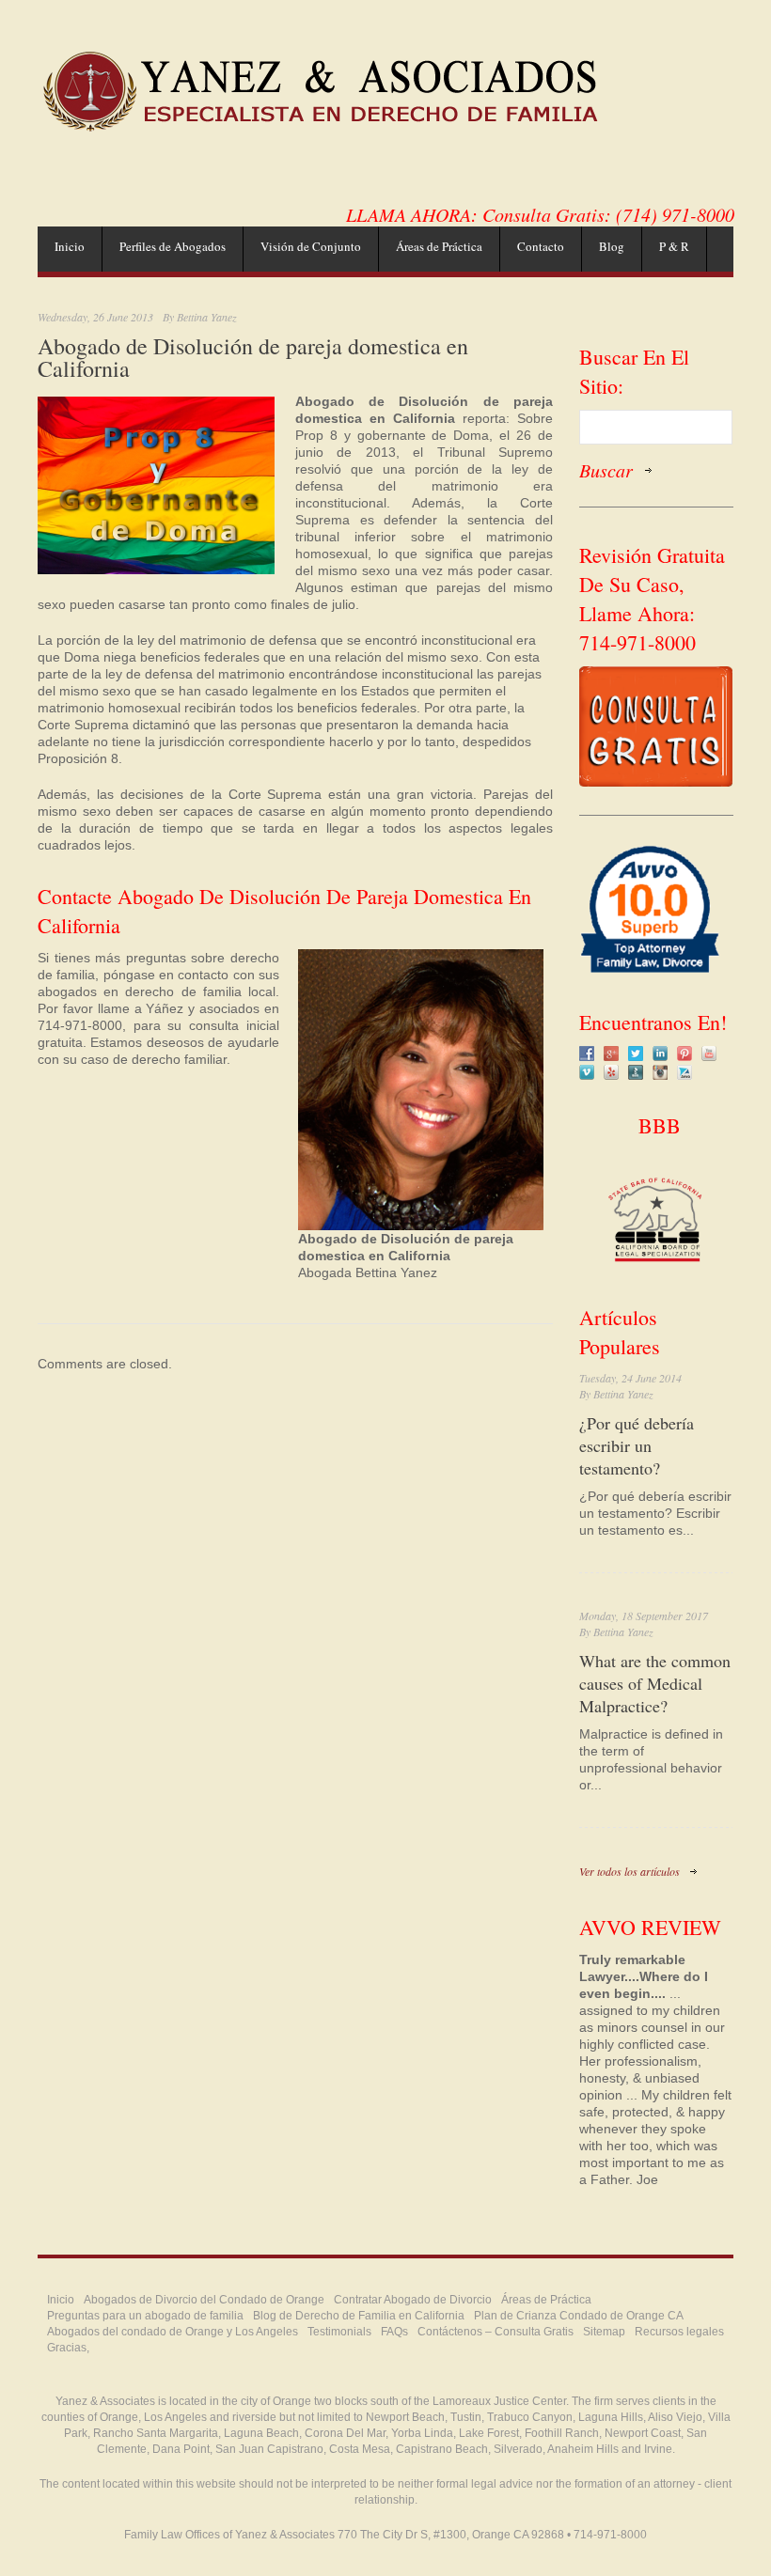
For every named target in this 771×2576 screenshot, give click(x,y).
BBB (656, 1125)
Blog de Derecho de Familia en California (359, 2316)
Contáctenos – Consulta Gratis (496, 2332)
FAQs (394, 2332)
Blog (612, 246)
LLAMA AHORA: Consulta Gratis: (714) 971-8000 (540, 214)
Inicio (70, 246)
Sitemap (604, 2332)
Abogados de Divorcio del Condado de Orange (204, 2300)
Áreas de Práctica (439, 246)
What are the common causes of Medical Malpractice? (655, 1683)
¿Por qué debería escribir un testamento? (637, 1445)
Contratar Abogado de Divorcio (413, 2300)
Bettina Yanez (207, 317)
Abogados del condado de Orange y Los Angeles (173, 2332)
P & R (674, 246)
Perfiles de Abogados (173, 246)
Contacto (541, 246)
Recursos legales (679, 2332)
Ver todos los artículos (629, 1871)
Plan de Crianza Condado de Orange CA (579, 2316)
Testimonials (339, 2332)
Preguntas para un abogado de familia (145, 2316)
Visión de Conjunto (311, 246)
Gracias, (68, 2348)
